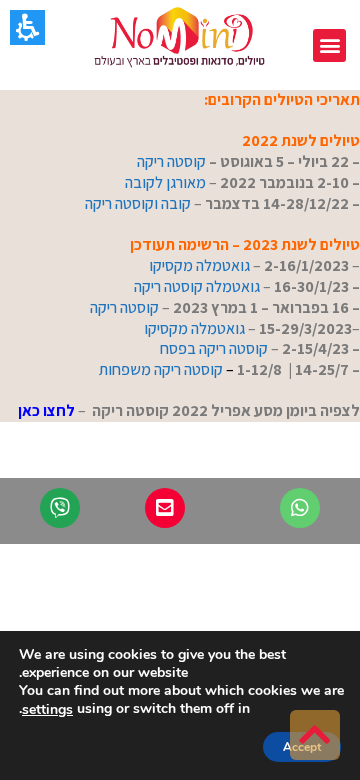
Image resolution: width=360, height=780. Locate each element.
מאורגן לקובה (165, 182)
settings (47, 710)
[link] (315, 735)
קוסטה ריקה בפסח (212, 348)
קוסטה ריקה (170, 161)
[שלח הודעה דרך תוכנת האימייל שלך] (165, 508)
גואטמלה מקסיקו (198, 265)
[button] (329, 45)
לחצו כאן (46, 410)
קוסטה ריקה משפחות (161, 369)
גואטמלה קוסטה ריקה (197, 286)
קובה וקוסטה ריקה (138, 203)
